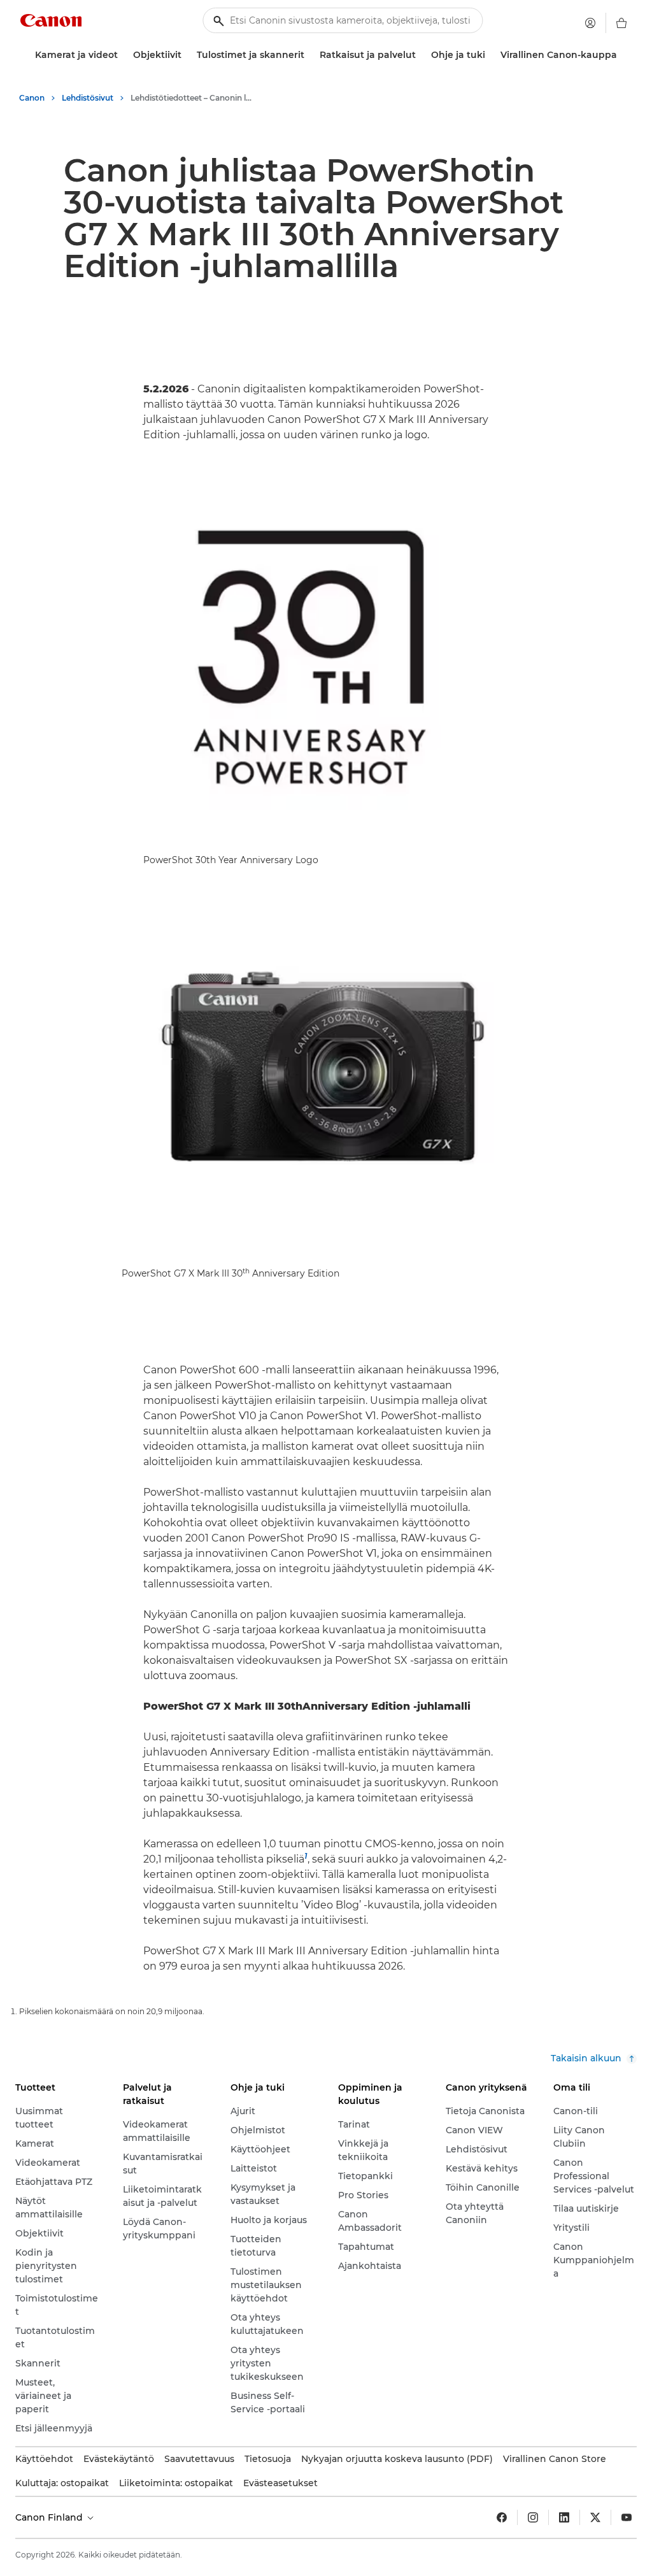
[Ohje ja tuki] (490, 55)
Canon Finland (50, 2517)
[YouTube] (627, 2517)
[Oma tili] (590, 23)
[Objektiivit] (187, 55)
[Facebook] (502, 2517)
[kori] (621, 23)
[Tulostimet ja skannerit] (309, 55)
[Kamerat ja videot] (123, 55)
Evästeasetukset (280, 2483)
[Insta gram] (533, 2517)
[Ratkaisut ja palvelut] (421, 55)
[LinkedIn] (564, 2517)
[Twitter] (595, 2517)
